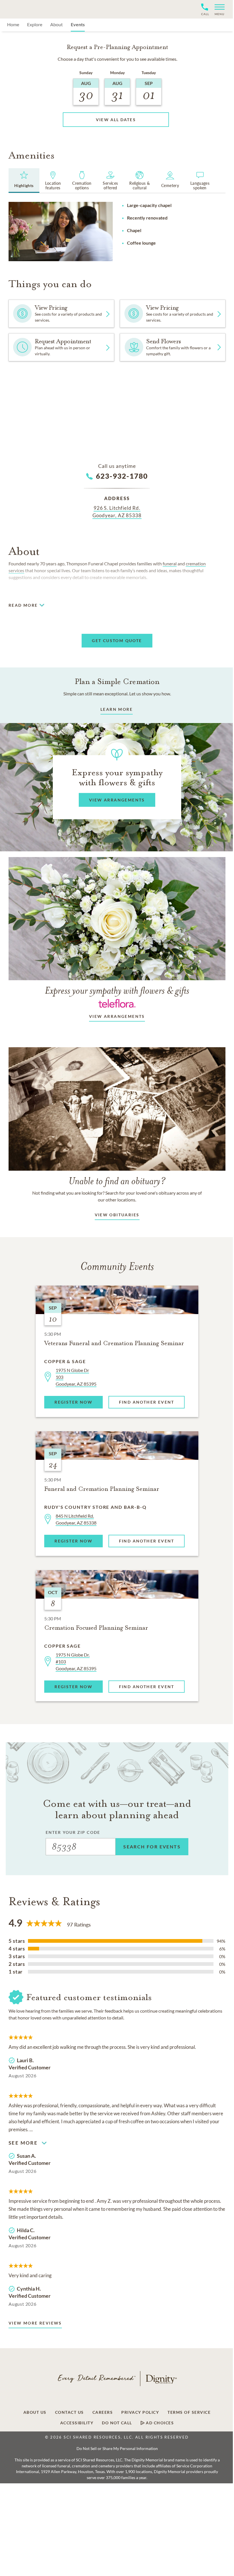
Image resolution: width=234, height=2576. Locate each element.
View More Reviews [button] (35, 2323)
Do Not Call (117, 2423)
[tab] (24, 180)
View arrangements (117, 1016)
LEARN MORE (117, 709)
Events (78, 24)
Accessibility (77, 2423)
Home (13, 24)
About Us (35, 2412)
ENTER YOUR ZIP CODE (73, 1832)
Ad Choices (159, 2423)
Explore (35, 24)
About (57, 24)
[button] (217, 9)
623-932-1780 (122, 476)
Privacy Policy (140, 2412)
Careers (103, 2412)
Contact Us (69, 2412)
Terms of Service (189, 2412)
